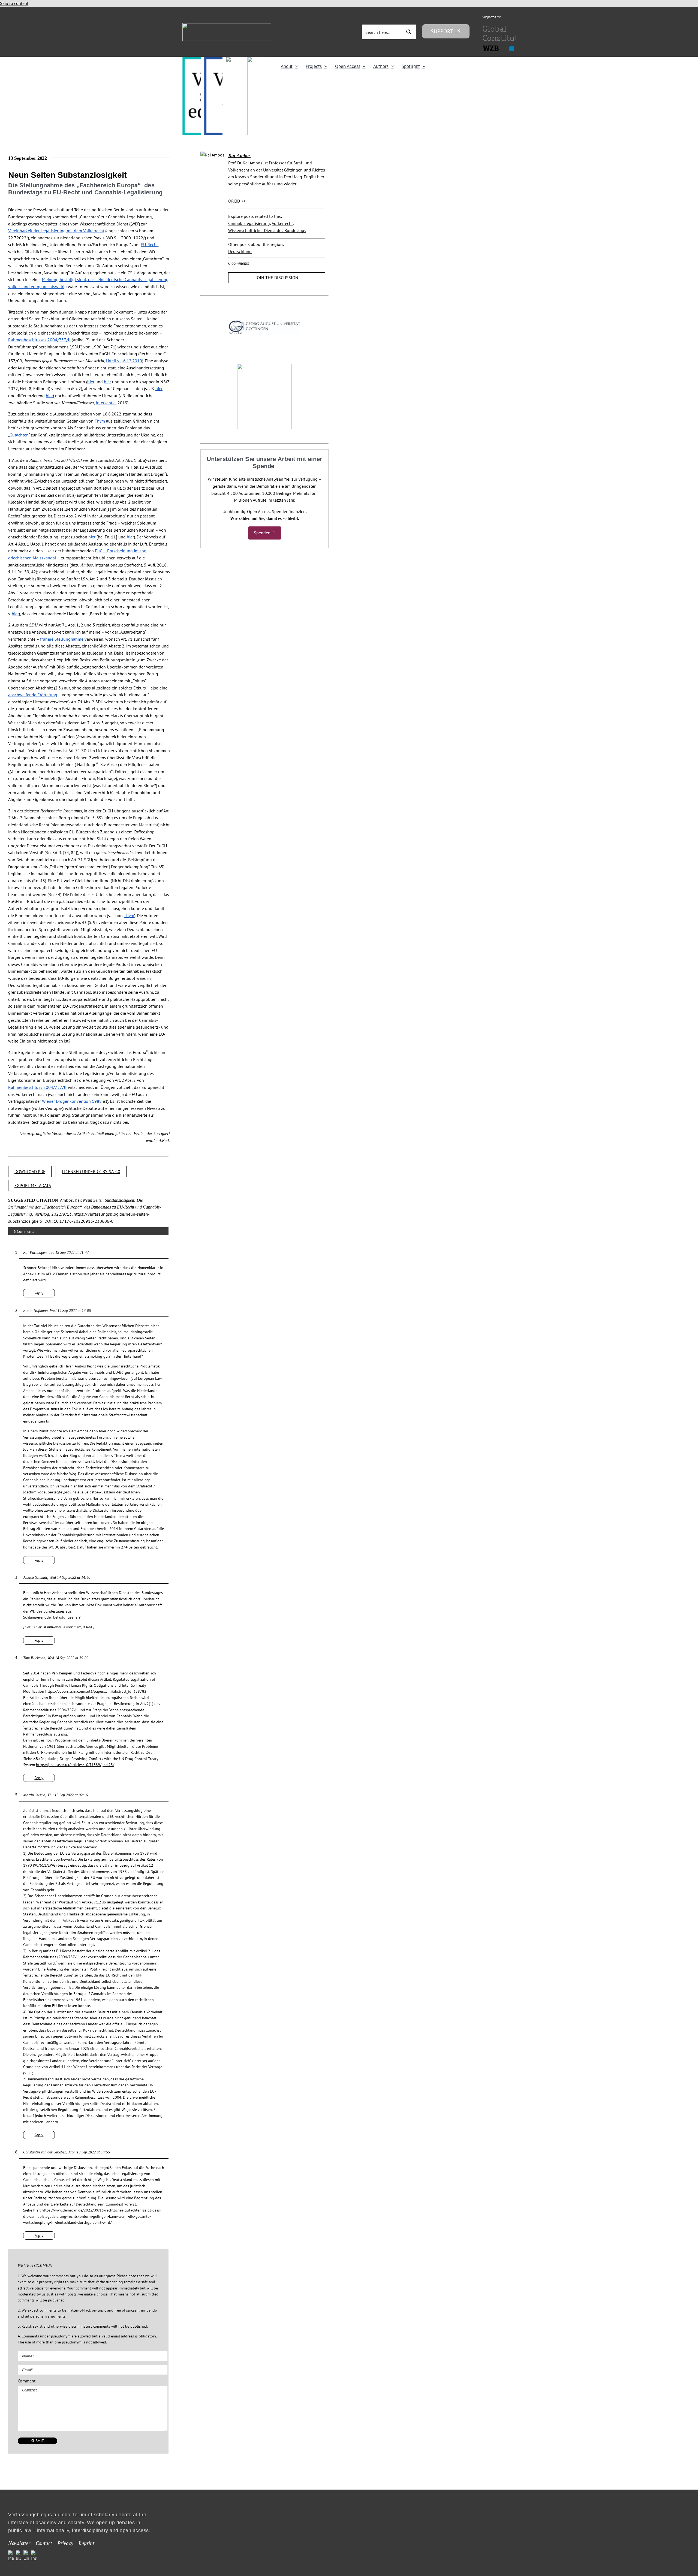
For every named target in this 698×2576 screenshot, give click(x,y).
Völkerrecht (282, 223)
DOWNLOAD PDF (30, 1171)
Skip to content (14, 3)
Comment (27, 2381)
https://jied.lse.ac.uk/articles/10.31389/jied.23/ (75, 1765)
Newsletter (19, 2543)
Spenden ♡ (265, 533)
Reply (39, 1293)
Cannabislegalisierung (249, 223)
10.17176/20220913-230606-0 (84, 1221)
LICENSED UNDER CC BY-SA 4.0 (91, 1171)
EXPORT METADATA (33, 1185)
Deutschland (240, 251)
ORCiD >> (237, 201)
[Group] (240, 25)
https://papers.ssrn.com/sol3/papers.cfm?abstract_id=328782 (96, 1691)
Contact (44, 2543)
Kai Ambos (239, 155)
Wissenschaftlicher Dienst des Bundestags (267, 230)
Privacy (65, 2543)
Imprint (86, 2543)
